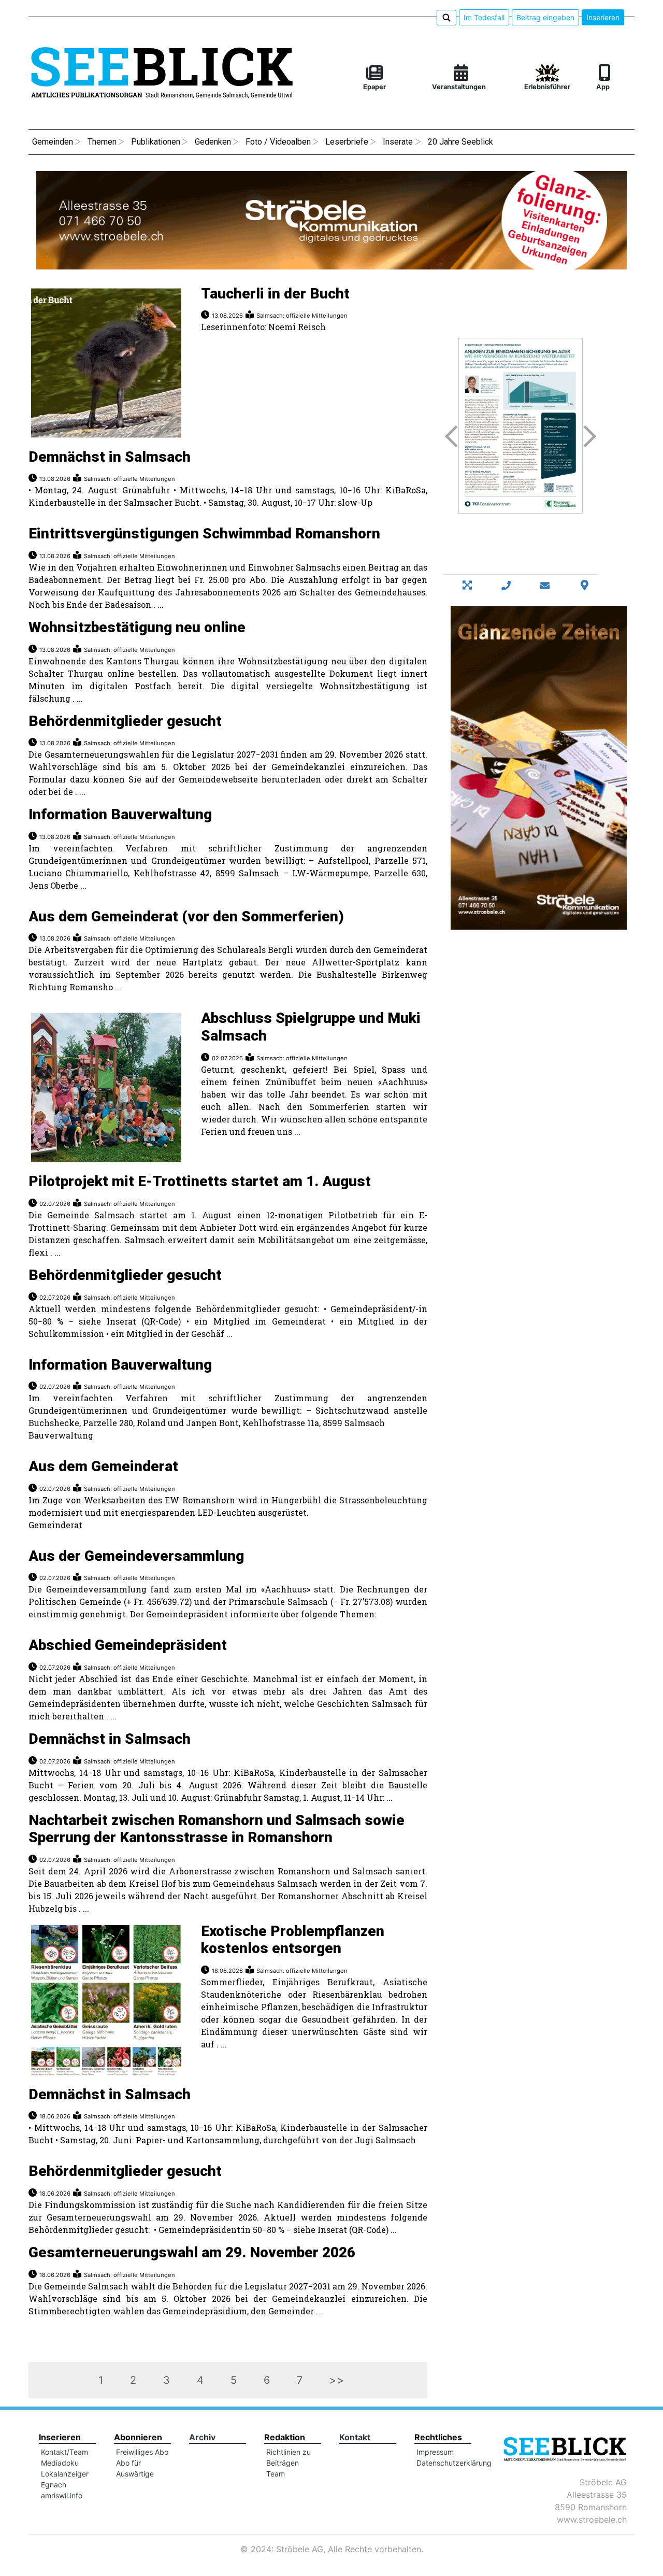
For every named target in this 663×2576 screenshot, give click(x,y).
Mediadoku (60, 2463)
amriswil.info (62, 2495)
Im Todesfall (484, 17)
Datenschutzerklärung (454, 2463)
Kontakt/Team (64, 2452)
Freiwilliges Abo (142, 2452)
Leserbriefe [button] (347, 142)
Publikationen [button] (156, 142)
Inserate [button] (398, 142)
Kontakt (355, 2437)
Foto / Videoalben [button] (278, 142)
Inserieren (603, 17)
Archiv (202, 2437)
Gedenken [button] (213, 142)
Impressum (435, 2452)
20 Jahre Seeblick (460, 142)
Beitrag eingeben (545, 17)
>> (337, 2380)
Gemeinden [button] (53, 142)
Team (276, 2474)
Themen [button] (102, 142)
